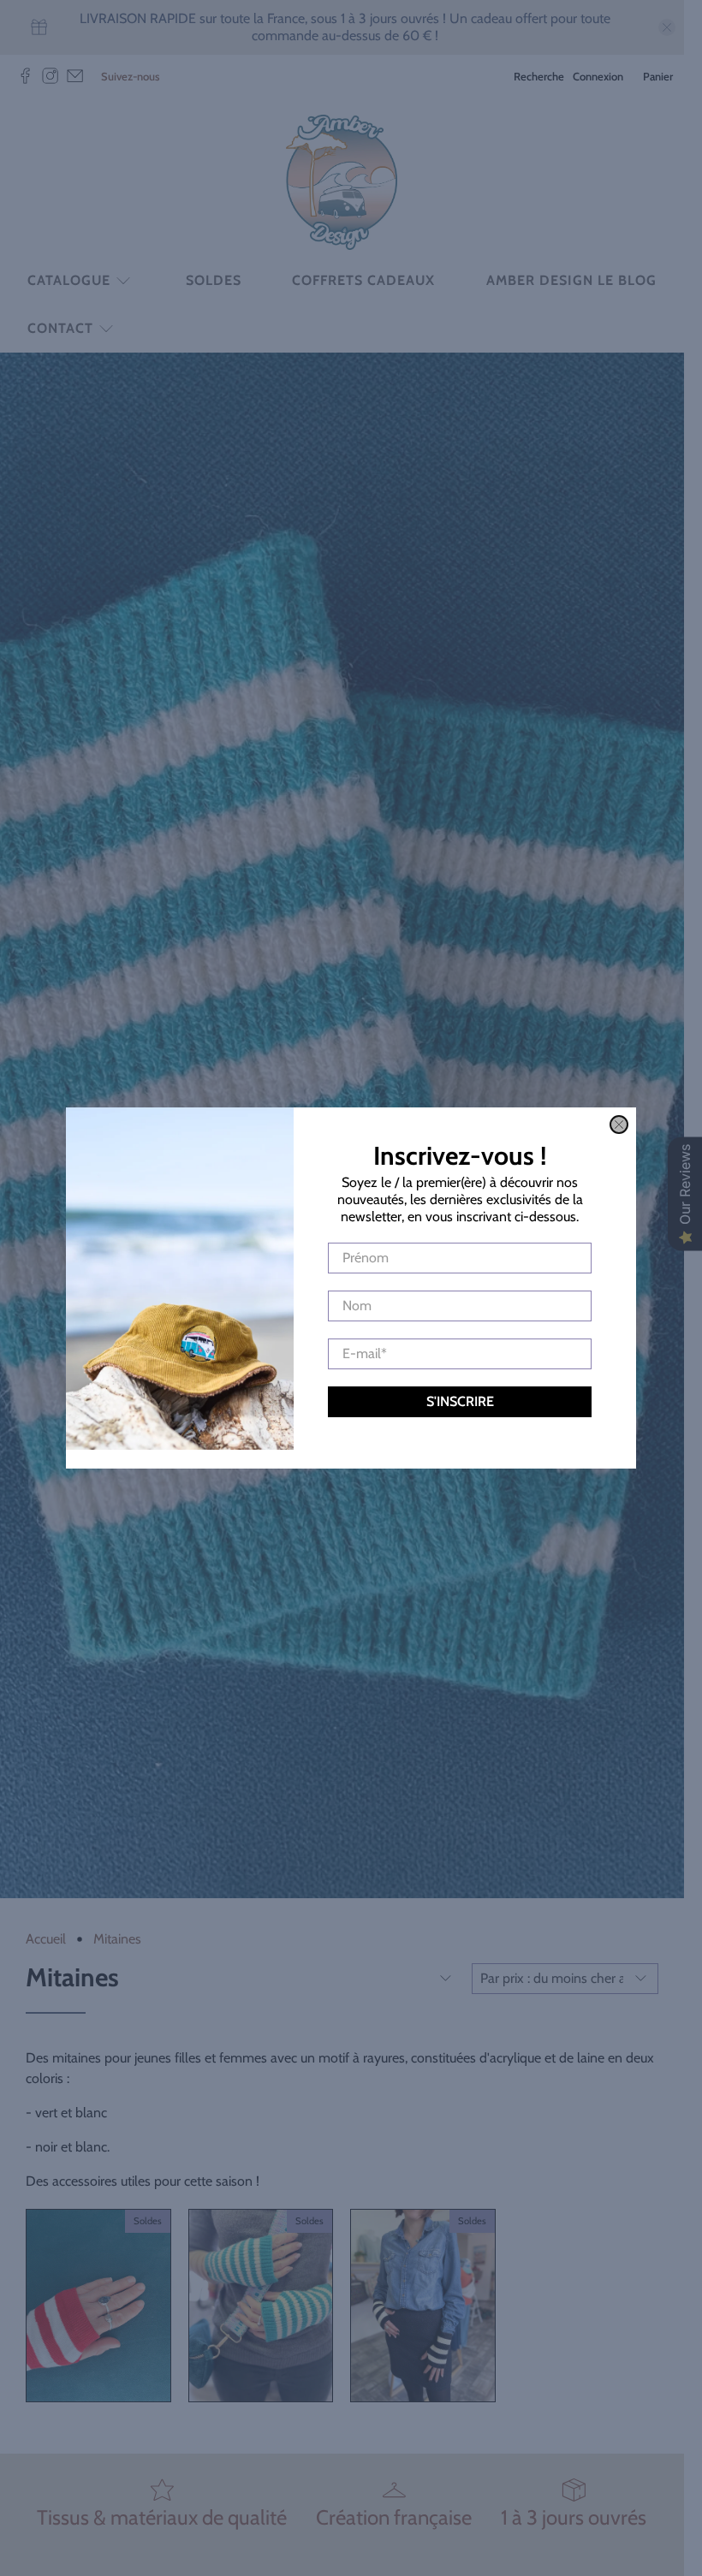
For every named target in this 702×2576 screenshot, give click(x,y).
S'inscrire (460, 1401)
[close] (619, 1125)
